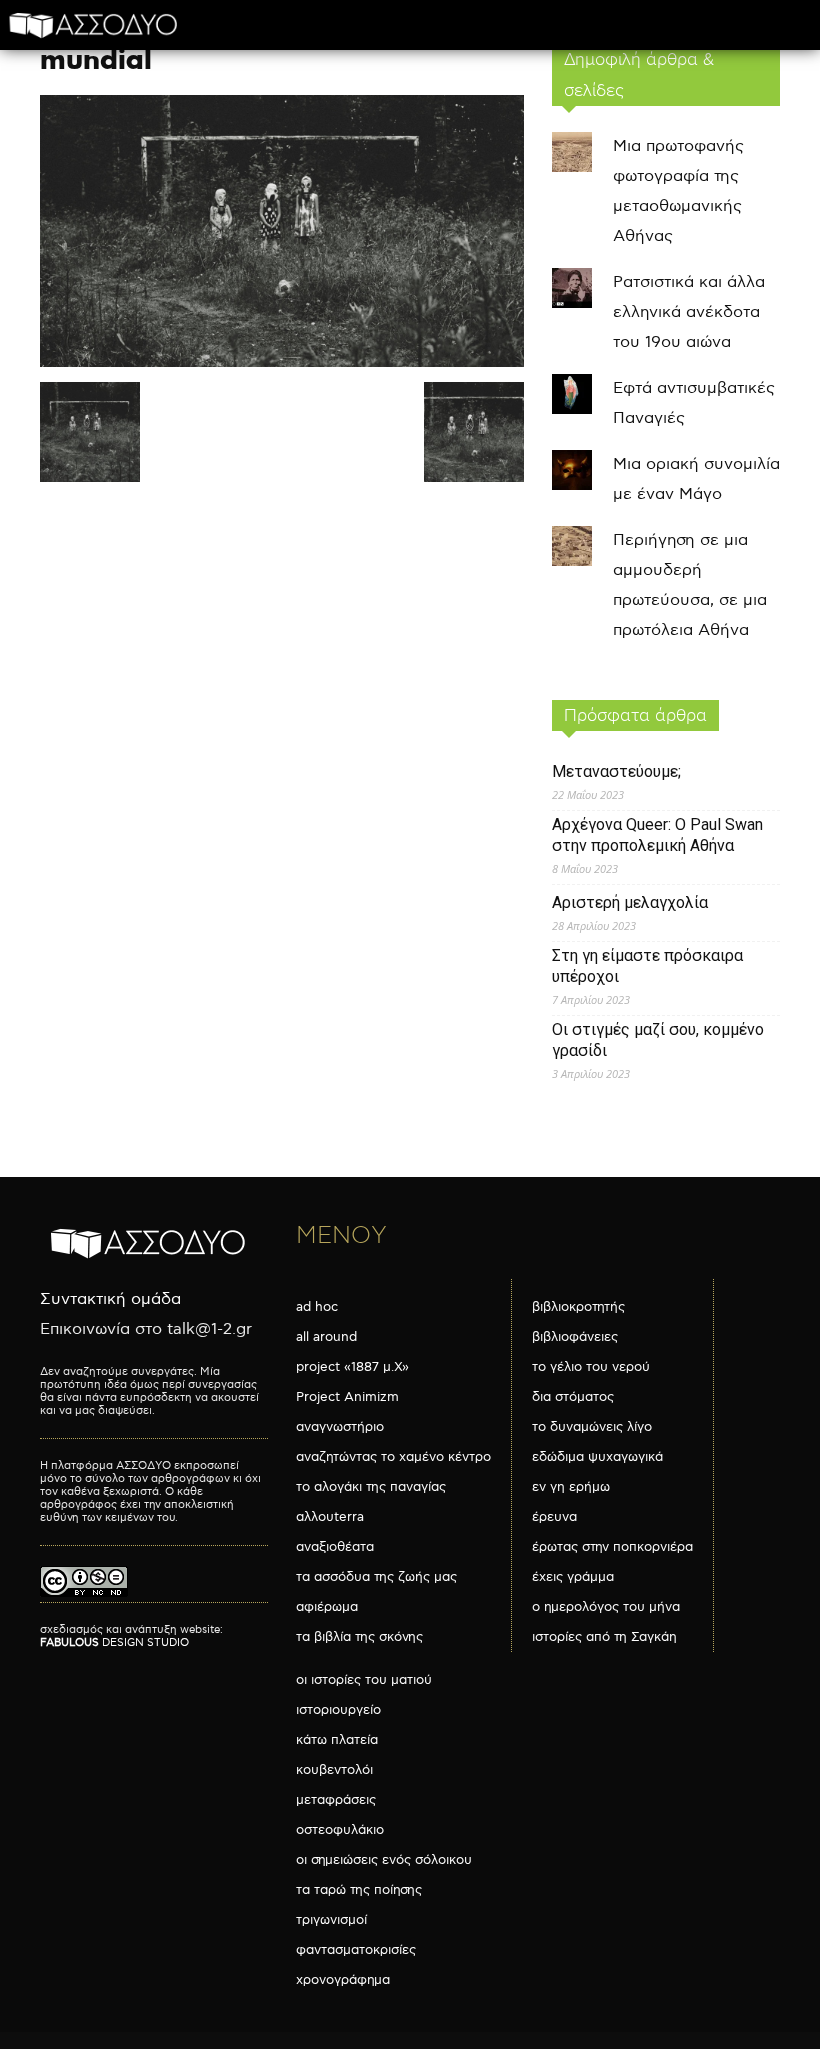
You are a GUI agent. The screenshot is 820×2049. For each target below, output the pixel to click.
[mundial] (282, 362)
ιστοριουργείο (338, 1710)
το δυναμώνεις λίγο (592, 1427)
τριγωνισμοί (331, 1920)
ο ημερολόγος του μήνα (606, 1607)
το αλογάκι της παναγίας (371, 1487)
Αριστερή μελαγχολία (630, 902)
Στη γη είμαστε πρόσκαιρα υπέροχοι (647, 966)
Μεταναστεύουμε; (616, 771)
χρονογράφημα (343, 1980)
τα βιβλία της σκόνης (359, 1637)
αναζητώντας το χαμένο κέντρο (393, 1457)
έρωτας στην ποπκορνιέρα (612, 1547)
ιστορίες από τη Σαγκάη (604, 1637)
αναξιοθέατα (335, 1547)
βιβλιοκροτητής (578, 1307)
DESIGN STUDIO (114, 1642)
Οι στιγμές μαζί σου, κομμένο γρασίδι (658, 1040)
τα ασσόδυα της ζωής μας (376, 1577)
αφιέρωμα (327, 1607)
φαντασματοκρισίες (356, 1950)
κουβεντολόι (334, 1770)
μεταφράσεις (336, 1800)
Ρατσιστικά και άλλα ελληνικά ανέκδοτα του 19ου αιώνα (689, 312)
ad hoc (317, 1307)
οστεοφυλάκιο (340, 1830)
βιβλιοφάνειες (575, 1337)
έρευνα (554, 1517)
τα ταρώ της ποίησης (359, 1890)
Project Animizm (347, 1397)
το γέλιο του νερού (591, 1367)
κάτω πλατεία (337, 1740)
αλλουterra (330, 1517)
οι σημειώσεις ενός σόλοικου (384, 1860)
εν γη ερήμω (571, 1487)
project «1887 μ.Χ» (352, 1367)
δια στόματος (573, 1397)
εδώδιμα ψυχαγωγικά (597, 1457)
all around (326, 1337)
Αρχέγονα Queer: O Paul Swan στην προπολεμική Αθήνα (657, 835)
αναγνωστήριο (340, 1427)
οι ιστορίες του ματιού (364, 1680)
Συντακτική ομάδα (110, 1299)
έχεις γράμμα (573, 1577)
